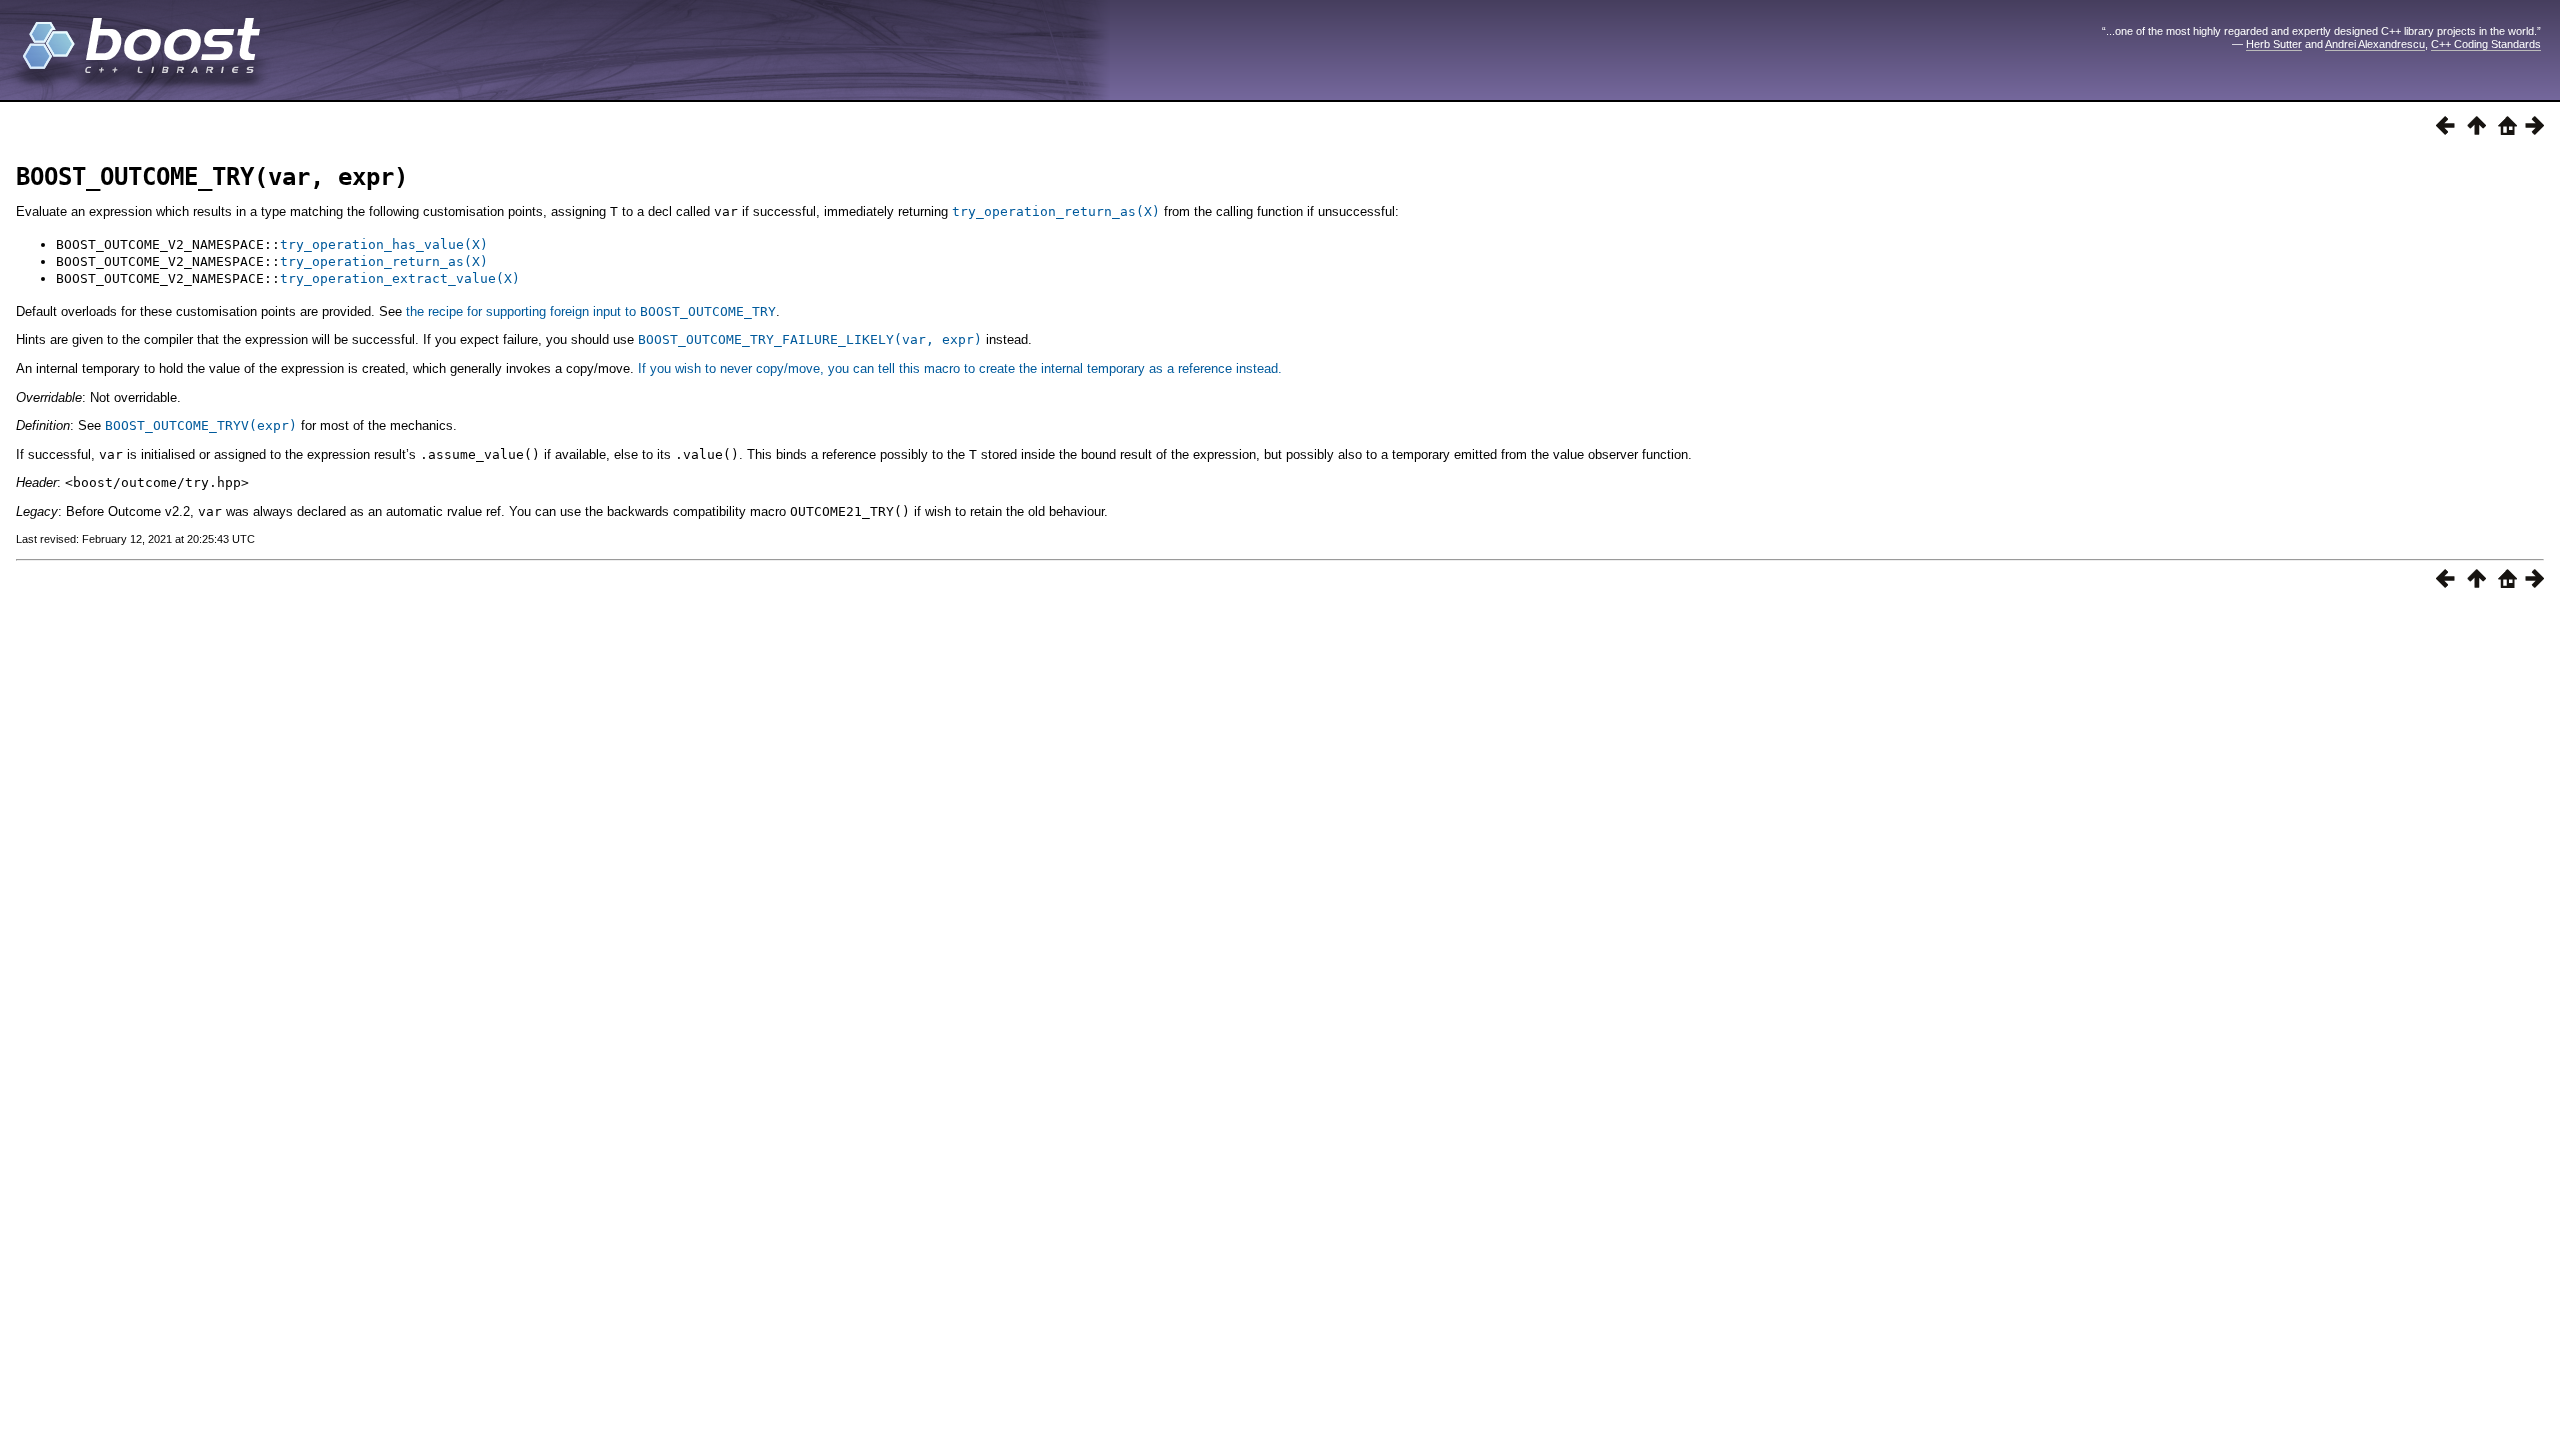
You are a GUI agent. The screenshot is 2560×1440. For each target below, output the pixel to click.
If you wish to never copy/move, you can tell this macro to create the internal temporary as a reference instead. (960, 368)
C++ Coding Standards (2486, 44)
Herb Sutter (2274, 44)
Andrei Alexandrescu (2375, 44)
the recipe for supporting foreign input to (591, 311)
